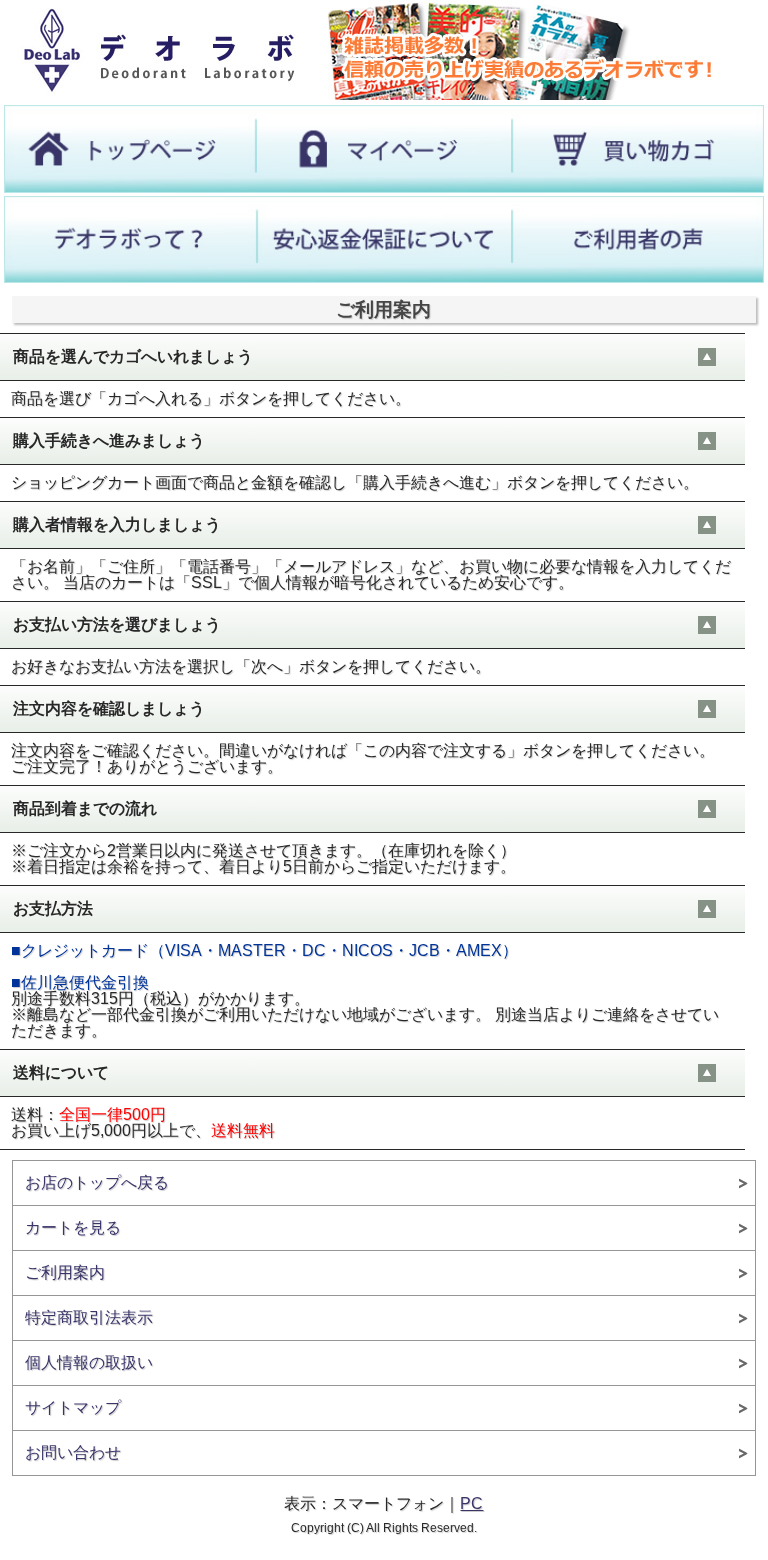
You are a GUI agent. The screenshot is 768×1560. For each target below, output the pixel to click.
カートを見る (73, 1227)
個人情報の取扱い (89, 1362)
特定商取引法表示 (89, 1317)
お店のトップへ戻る (97, 1182)
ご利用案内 (65, 1272)
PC (471, 1503)
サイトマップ (73, 1407)
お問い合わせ (73, 1452)
